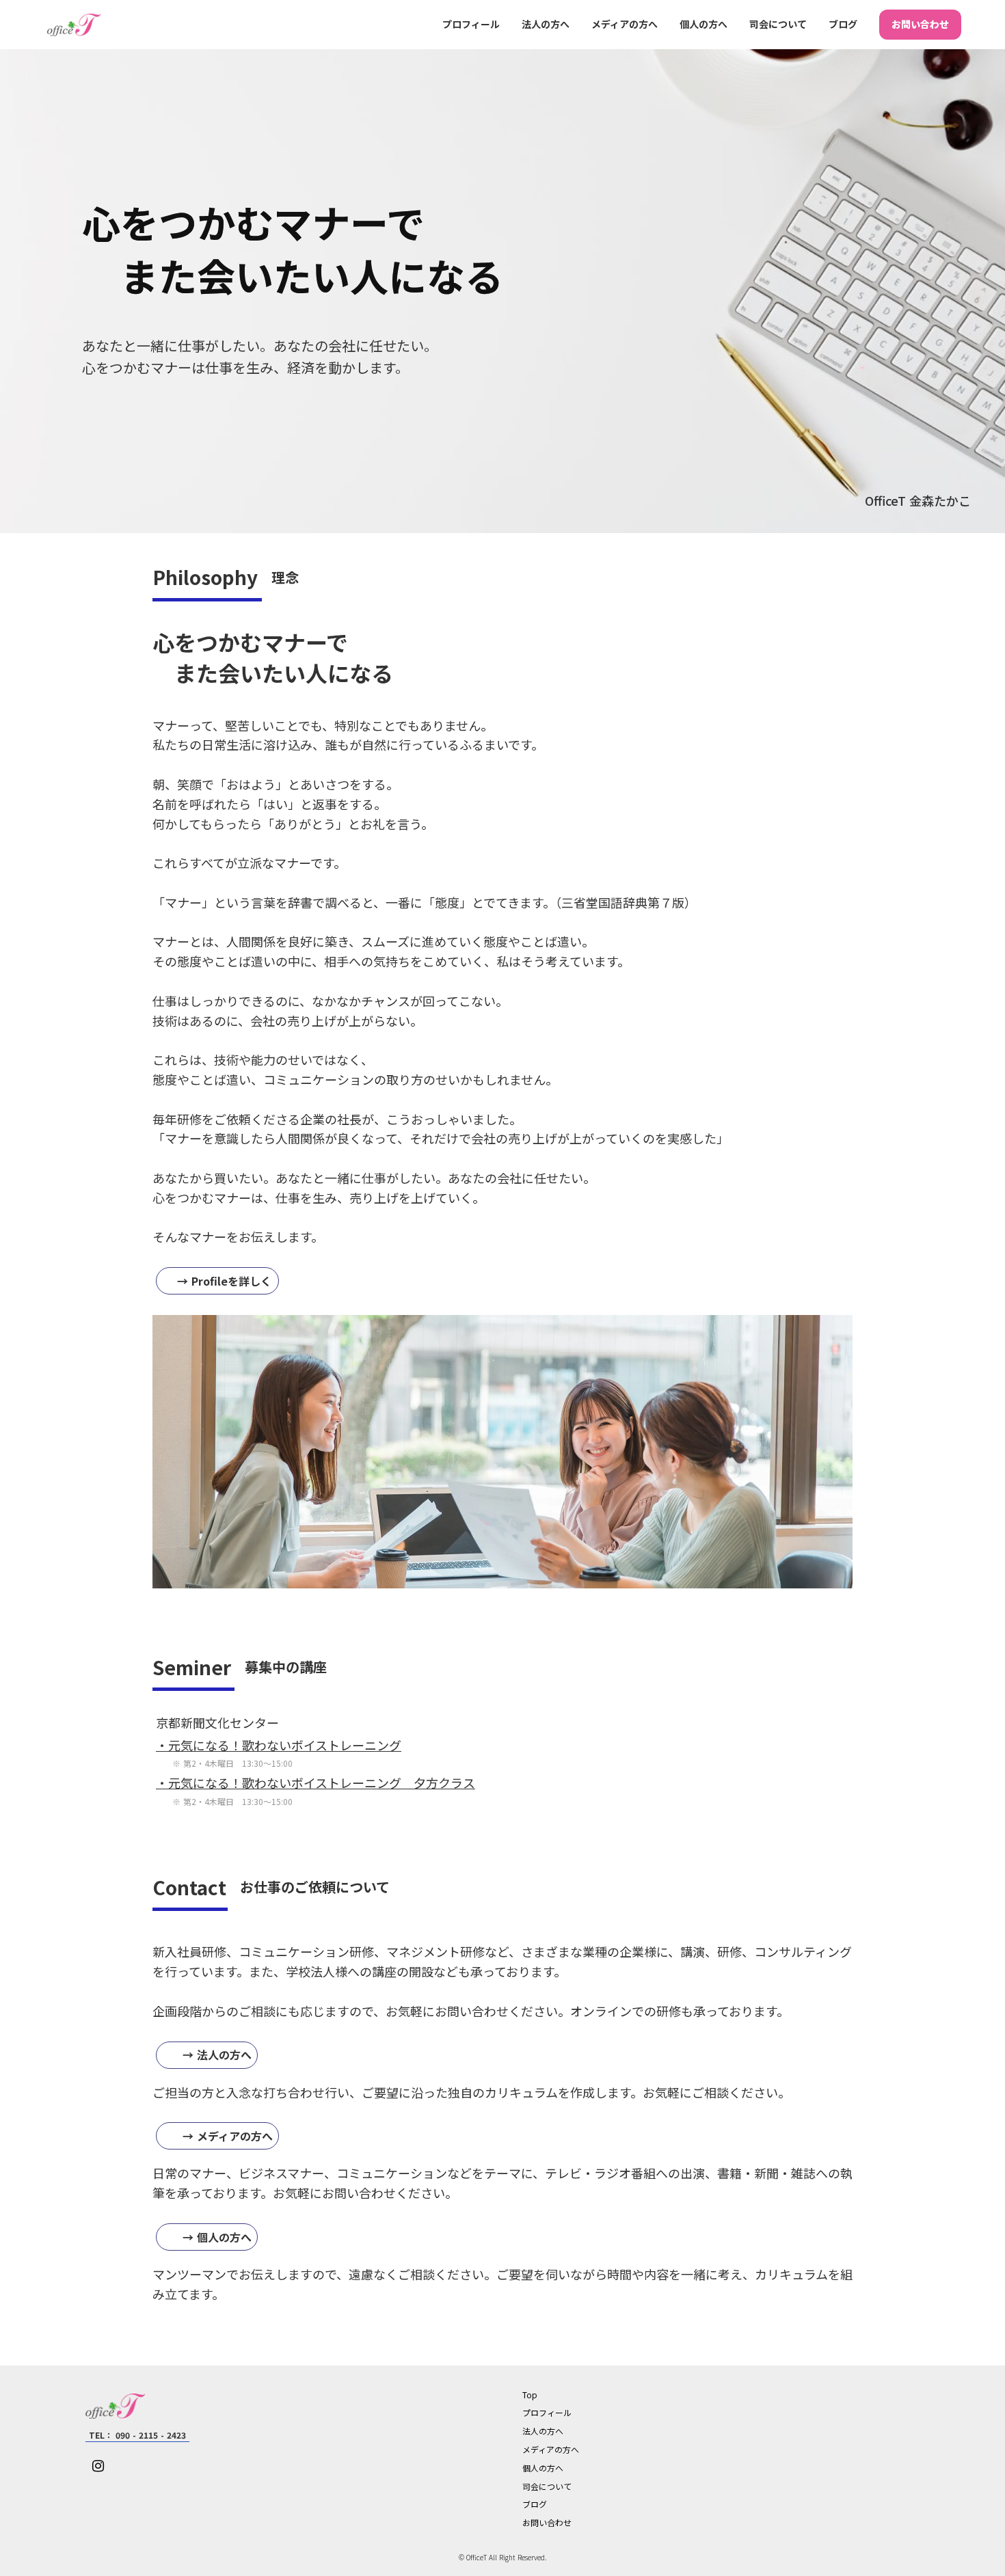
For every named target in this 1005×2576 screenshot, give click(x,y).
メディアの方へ (625, 24)
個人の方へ (703, 24)
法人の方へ (546, 24)
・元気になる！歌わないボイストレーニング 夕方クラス (316, 1782)
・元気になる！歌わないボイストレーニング (279, 1745)
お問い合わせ (920, 24)
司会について (778, 24)
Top (530, 2395)
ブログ (843, 24)
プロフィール (471, 24)
